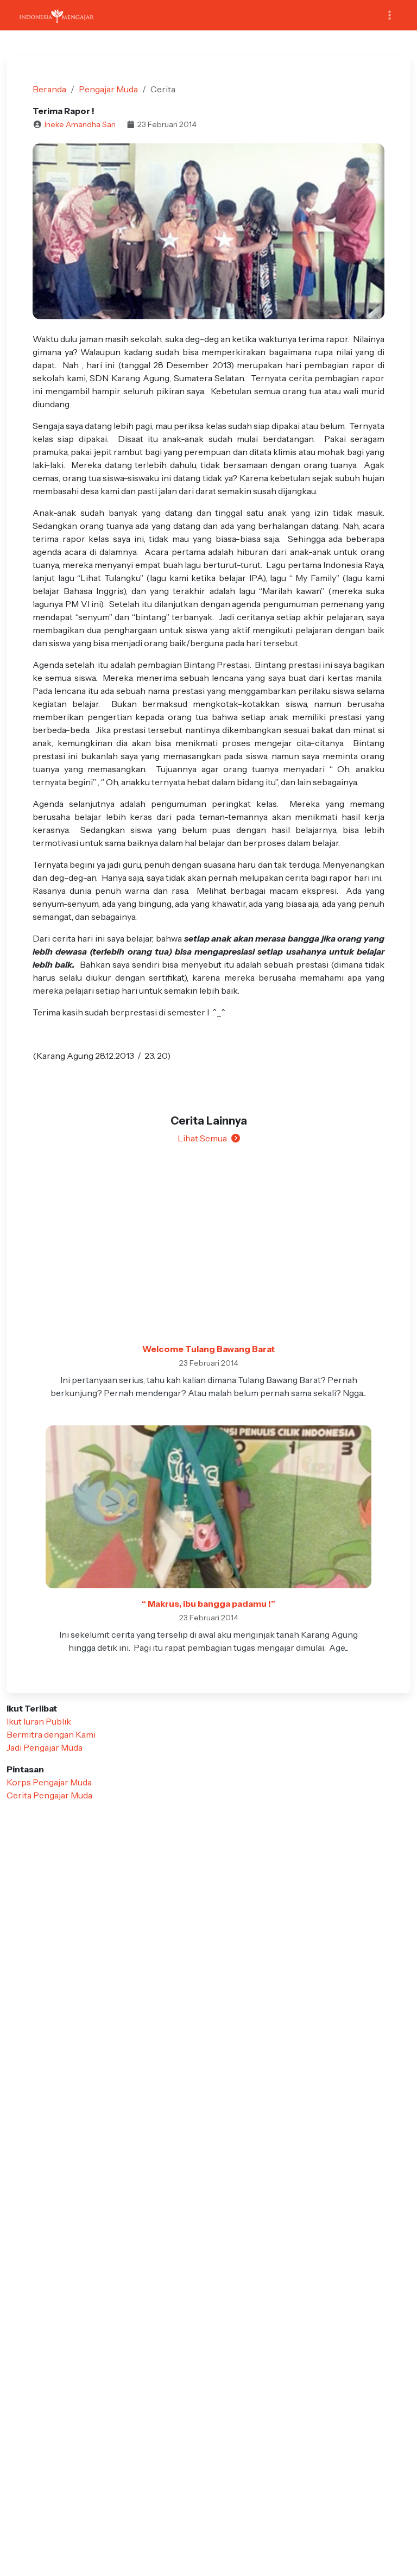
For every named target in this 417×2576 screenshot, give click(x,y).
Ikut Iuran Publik (39, 1721)
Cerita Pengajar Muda (49, 1795)
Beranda (49, 89)
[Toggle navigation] (390, 15)
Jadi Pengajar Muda (45, 1747)
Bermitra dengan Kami (51, 1734)
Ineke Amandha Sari (80, 124)
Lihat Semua (202, 1138)
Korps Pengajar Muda (49, 1782)
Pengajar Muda (108, 89)
